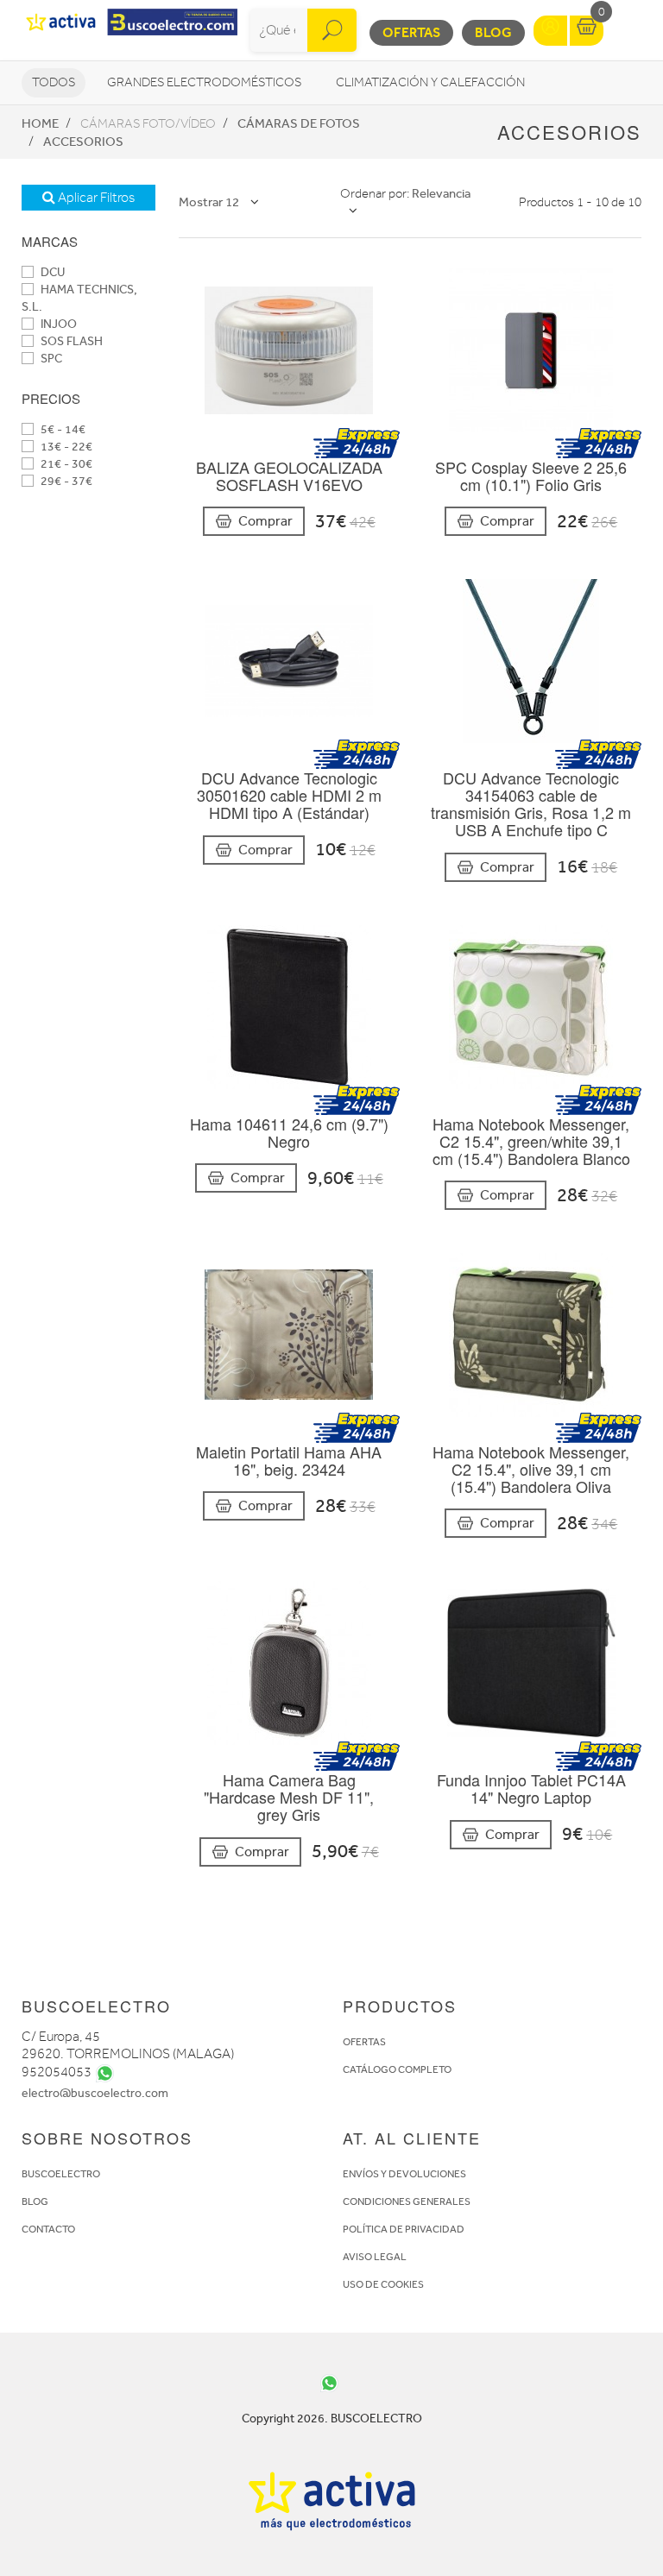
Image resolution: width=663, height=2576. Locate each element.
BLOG (35, 2201)
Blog (493, 32)
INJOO (57, 324)
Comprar (265, 521)
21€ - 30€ (65, 464)
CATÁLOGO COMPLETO (397, 2069)
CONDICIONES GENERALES (407, 2201)
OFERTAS (364, 2042)
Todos (54, 82)
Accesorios (83, 142)
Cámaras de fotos (299, 123)
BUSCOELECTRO (61, 2174)
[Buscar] (332, 30)
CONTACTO (48, 2229)
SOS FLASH (70, 341)
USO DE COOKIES (383, 2284)
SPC (50, 359)
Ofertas (411, 32)
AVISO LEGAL (375, 2257)
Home (40, 123)
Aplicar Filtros (95, 198)
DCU (51, 272)
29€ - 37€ (65, 481)
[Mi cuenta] (550, 31)
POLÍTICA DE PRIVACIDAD (404, 2229)
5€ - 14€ (62, 429)
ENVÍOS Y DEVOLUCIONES (404, 2174)
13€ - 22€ (65, 447)
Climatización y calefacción (430, 82)
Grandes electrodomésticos (204, 82)
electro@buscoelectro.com (95, 2093)
